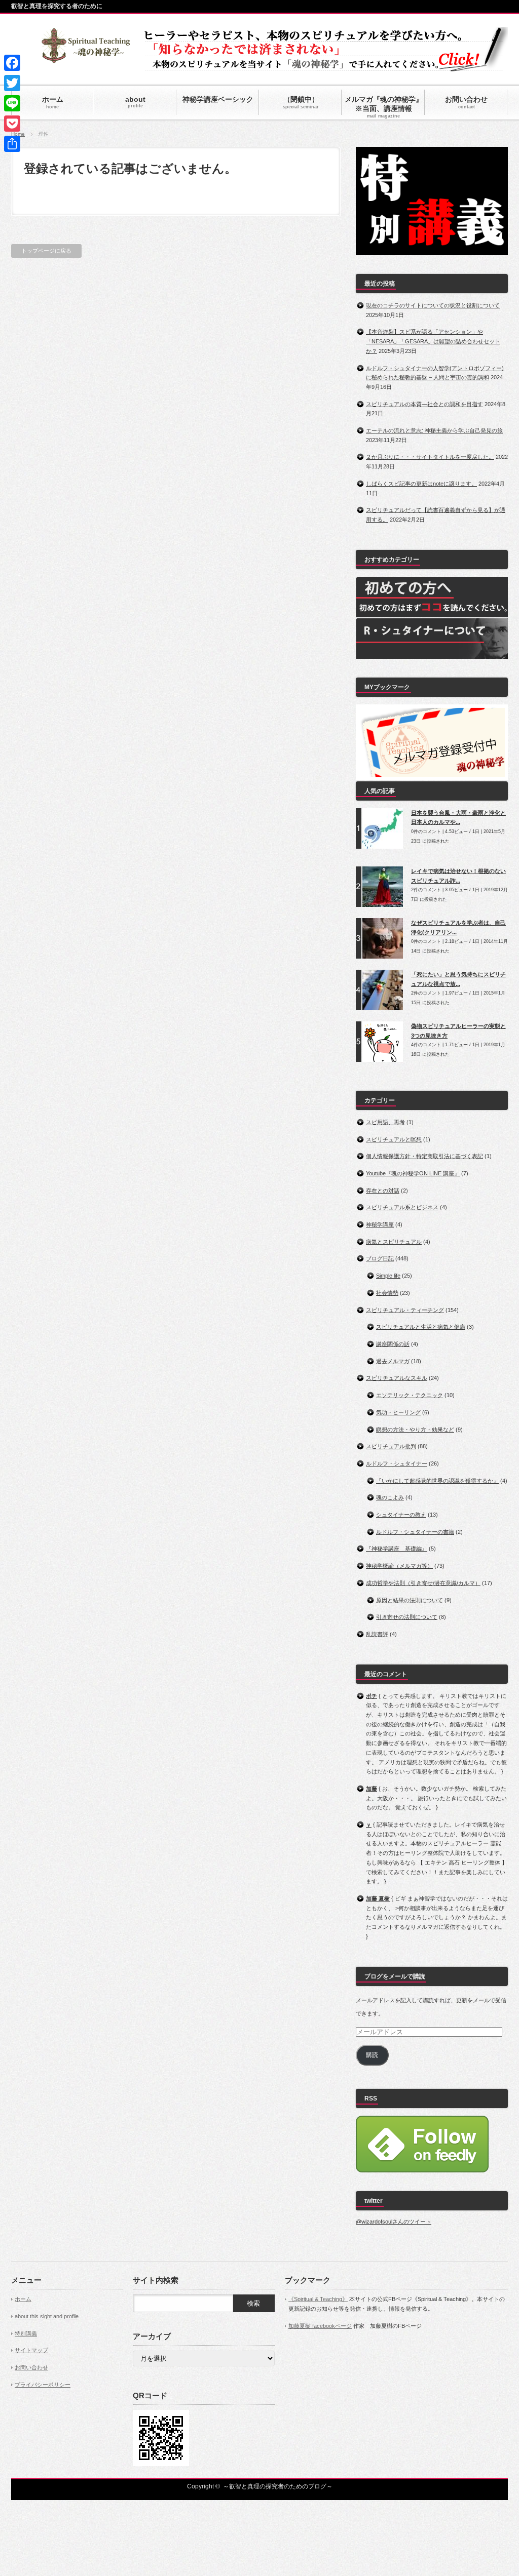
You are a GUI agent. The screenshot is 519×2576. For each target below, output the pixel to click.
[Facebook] (12, 63)
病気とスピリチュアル (394, 1242)
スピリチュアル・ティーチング (405, 1310)
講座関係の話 (393, 1344)
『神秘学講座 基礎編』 (397, 1549)
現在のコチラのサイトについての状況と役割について (433, 305)
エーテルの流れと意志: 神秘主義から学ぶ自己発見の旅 (434, 430)
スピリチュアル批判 (391, 1446)
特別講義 (26, 2333)
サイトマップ (31, 2350)
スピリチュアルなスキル (397, 1378)
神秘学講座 (380, 1224)
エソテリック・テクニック (410, 1395)
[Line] (12, 103)
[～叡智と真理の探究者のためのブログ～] (86, 58)
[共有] (12, 144)
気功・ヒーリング (398, 1412)
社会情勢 (387, 1293)
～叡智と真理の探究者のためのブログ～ (278, 2486)
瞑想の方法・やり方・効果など (415, 1430)
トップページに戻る (46, 251)
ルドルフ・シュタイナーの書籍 (415, 1532)
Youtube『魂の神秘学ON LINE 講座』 (413, 1173)
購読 (372, 2055)
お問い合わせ (31, 2367)
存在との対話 (383, 1191)
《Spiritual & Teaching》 (318, 2299)
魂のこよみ (390, 1497)
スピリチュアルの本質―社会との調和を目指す (424, 404)
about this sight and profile (47, 2316)
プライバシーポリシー (43, 2385)
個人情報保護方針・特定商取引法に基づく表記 (424, 1156)
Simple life (388, 1276)
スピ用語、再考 (385, 1122)
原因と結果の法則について (410, 1600)
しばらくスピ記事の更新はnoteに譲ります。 (421, 484)
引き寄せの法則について (407, 1617)
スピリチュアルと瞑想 (394, 1139)
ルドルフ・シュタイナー (397, 1463)
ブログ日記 (380, 1258)
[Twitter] (12, 83)
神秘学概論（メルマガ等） (399, 1566)
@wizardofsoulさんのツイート (394, 2222)
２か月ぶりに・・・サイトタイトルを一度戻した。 (430, 457)
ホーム (23, 2299)
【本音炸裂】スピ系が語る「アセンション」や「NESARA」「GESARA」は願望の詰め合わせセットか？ (433, 341)
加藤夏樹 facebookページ (320, 2326)
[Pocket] (12, 124)
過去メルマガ (393, 1361)
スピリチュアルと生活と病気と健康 (421, 1327)
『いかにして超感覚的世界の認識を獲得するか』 (437, 1481)
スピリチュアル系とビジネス (402, 1207)
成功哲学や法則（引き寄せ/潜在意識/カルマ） (423, 1583)
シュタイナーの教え (401, 1515)
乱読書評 (377, 1634)
